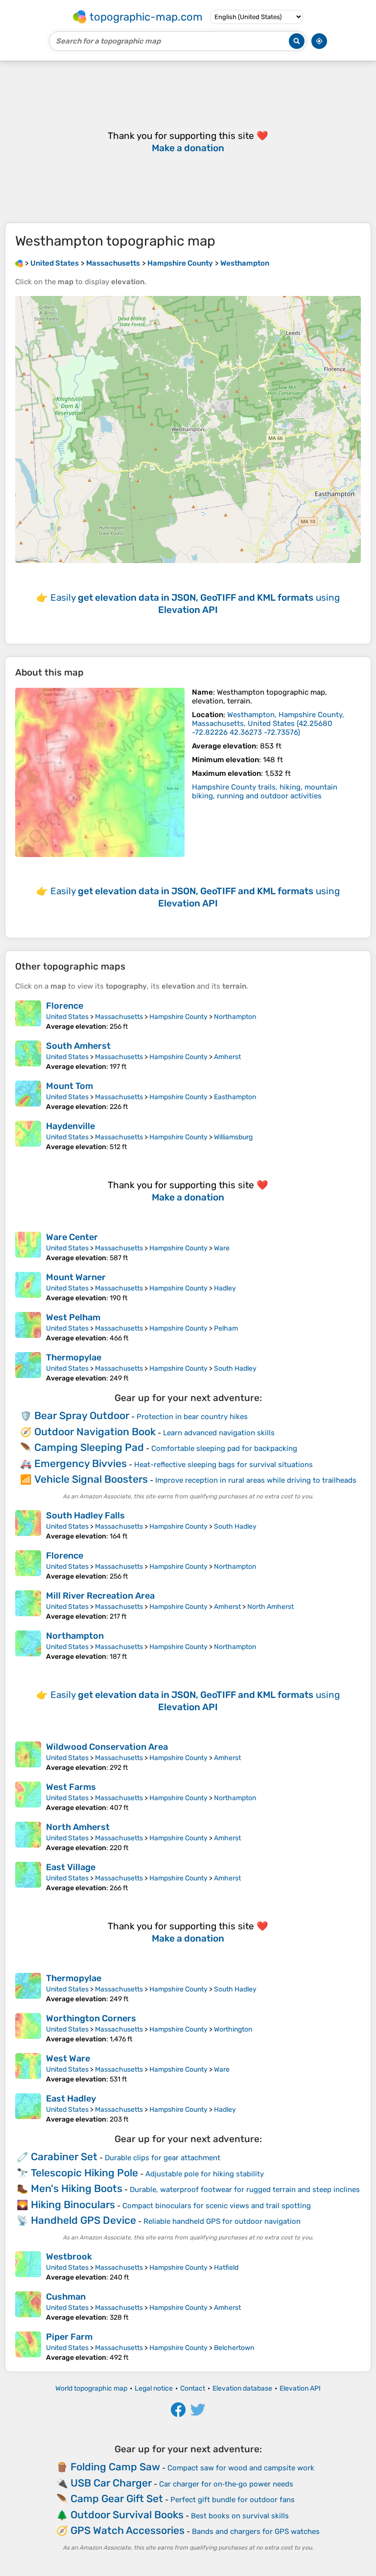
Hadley (225, 1288)
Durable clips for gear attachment (163, 2158)
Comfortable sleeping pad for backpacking (224, 1448)
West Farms (71, 1787)
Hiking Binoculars (73, 2204)
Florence (65, 1006)
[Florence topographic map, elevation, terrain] (28, 1016)
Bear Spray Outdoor (82, 1415)
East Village (71, 1867)
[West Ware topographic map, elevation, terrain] (28, 2068)
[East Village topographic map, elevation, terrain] (28, 1877)
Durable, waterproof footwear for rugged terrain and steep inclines (245, 2190)
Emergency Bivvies (81, 1463)
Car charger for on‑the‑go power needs (226, 2484)
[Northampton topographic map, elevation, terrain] (28, 1646)
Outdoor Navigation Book (95, 1432)
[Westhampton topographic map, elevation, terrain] (100, 772)
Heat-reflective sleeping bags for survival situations (223, 1465)
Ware (222, 1248)
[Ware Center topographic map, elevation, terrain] (28, 1247)
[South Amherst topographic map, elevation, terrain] (28, 1056)
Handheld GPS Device (83, 2220)
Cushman (66, 2297)
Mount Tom (70, 1086)
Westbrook (69, 2257)
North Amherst (270, 1607)
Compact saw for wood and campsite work (241, 2468)
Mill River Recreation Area (100, 1596)
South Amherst (78, 1046)
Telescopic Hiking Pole (84, 2173)
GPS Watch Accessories (128, 2530)
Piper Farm (69, 2337)
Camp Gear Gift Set (117, 2498)
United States (67, 1017)
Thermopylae (74, 1357)
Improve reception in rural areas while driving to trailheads (256, 1480)
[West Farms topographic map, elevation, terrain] (28, 1797)
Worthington (233, 2029)
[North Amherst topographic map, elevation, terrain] (28, 1837)
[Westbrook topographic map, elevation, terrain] (28, 2266)
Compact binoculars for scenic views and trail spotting (217, 2206)
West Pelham (73, 1317)
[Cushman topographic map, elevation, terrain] (28, 2306)
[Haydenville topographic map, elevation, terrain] (28, 1136)
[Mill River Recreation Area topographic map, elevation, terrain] (28, 1605)
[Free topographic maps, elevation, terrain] (19, 263)
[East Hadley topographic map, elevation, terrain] (28, 2108)
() (268, 723)
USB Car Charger (111, 2483)
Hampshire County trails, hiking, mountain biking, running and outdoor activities (265, 791)
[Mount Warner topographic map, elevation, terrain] (28, 1287)
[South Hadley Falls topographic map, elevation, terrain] (28, 1525)
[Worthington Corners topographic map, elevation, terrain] (28, 2028)
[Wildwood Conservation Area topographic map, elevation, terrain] (28, 1757)
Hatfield (226, 2268)
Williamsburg (233, 1137)
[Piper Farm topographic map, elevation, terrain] (28, 2347)
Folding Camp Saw (115, 2467)
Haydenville (70, 1126)
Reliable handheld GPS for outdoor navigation (222, 2221)
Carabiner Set (64, 2157)
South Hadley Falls (85, 1515)
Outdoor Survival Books (127, 2515)
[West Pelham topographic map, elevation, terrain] (28, 1327)
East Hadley (71, 2099)
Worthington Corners (91, 2018)
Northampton (235, 1017)
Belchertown (234, 2348)
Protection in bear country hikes (192, 1417)
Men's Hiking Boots (77, 2188)
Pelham (226, 1328)
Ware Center (72, 1237)
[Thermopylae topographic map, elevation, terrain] (28, 1367)
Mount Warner (76, 1277)
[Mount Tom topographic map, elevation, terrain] (28, 1096)
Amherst (227, 1057)
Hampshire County (178, 1017)
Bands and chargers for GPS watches (256, 2531)
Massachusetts (119, 1017)
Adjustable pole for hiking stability (205, 2174)
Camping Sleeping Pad (89, 1447)
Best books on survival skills (240, 2516)
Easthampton (235, 1097)
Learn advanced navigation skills (219, 1433)
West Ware (68, 2058)
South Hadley (235, 1368)
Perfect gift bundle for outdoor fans (233, 2500)
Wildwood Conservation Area (107, 1747)
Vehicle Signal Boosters (91, 1479)
